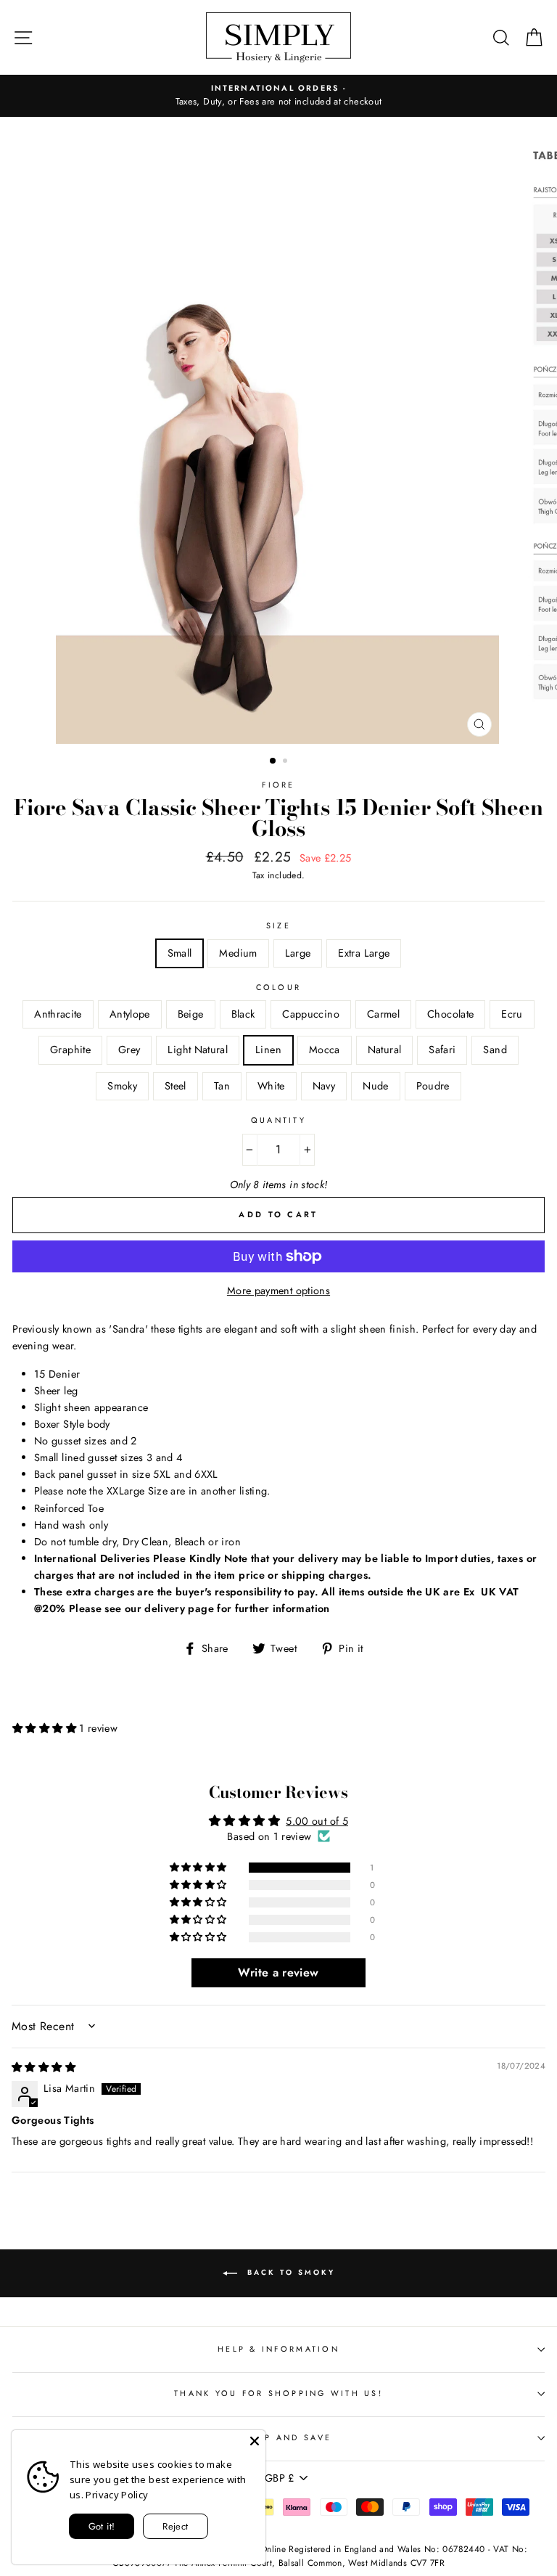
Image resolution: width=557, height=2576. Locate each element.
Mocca (325, 1050)
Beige (191, 1014)
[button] (46, 1728)
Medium (238, 953)
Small (180, 953)
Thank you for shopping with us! (278, 2393)
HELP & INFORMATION (278, 2349)
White (271, 1086)
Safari (442, 1050)
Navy (324, 1086)
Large (298, 953)
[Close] (255, 2441)
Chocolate (450, 1014)
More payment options (278, 1291)
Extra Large (364, 953)
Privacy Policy (117, 2495)
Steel (176, 1086)
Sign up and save (278, 2437)
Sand (495, 1050)
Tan (222, 1086)
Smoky (122, 1086)
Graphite (70, 1050)
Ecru (512, 1014)
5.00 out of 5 (317, 1821)
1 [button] (273, 761)
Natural (385, 1050)
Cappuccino (311, 1014)
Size (278, 925)
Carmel (383, 1014)
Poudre (433, 1086)
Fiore (278, 785)
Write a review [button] (278, 1972)
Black (243, 1014)
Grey (129, 1050)
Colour (279, 987)
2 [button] (286, 762)
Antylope (130, 1014)
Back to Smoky (289, 2272)
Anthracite (58, 1014)
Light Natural (198, 1050)
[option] (278, 96)
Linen (268, 1050)
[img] (44, 2067)
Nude (375, 1086)
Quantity (278, 1120)
